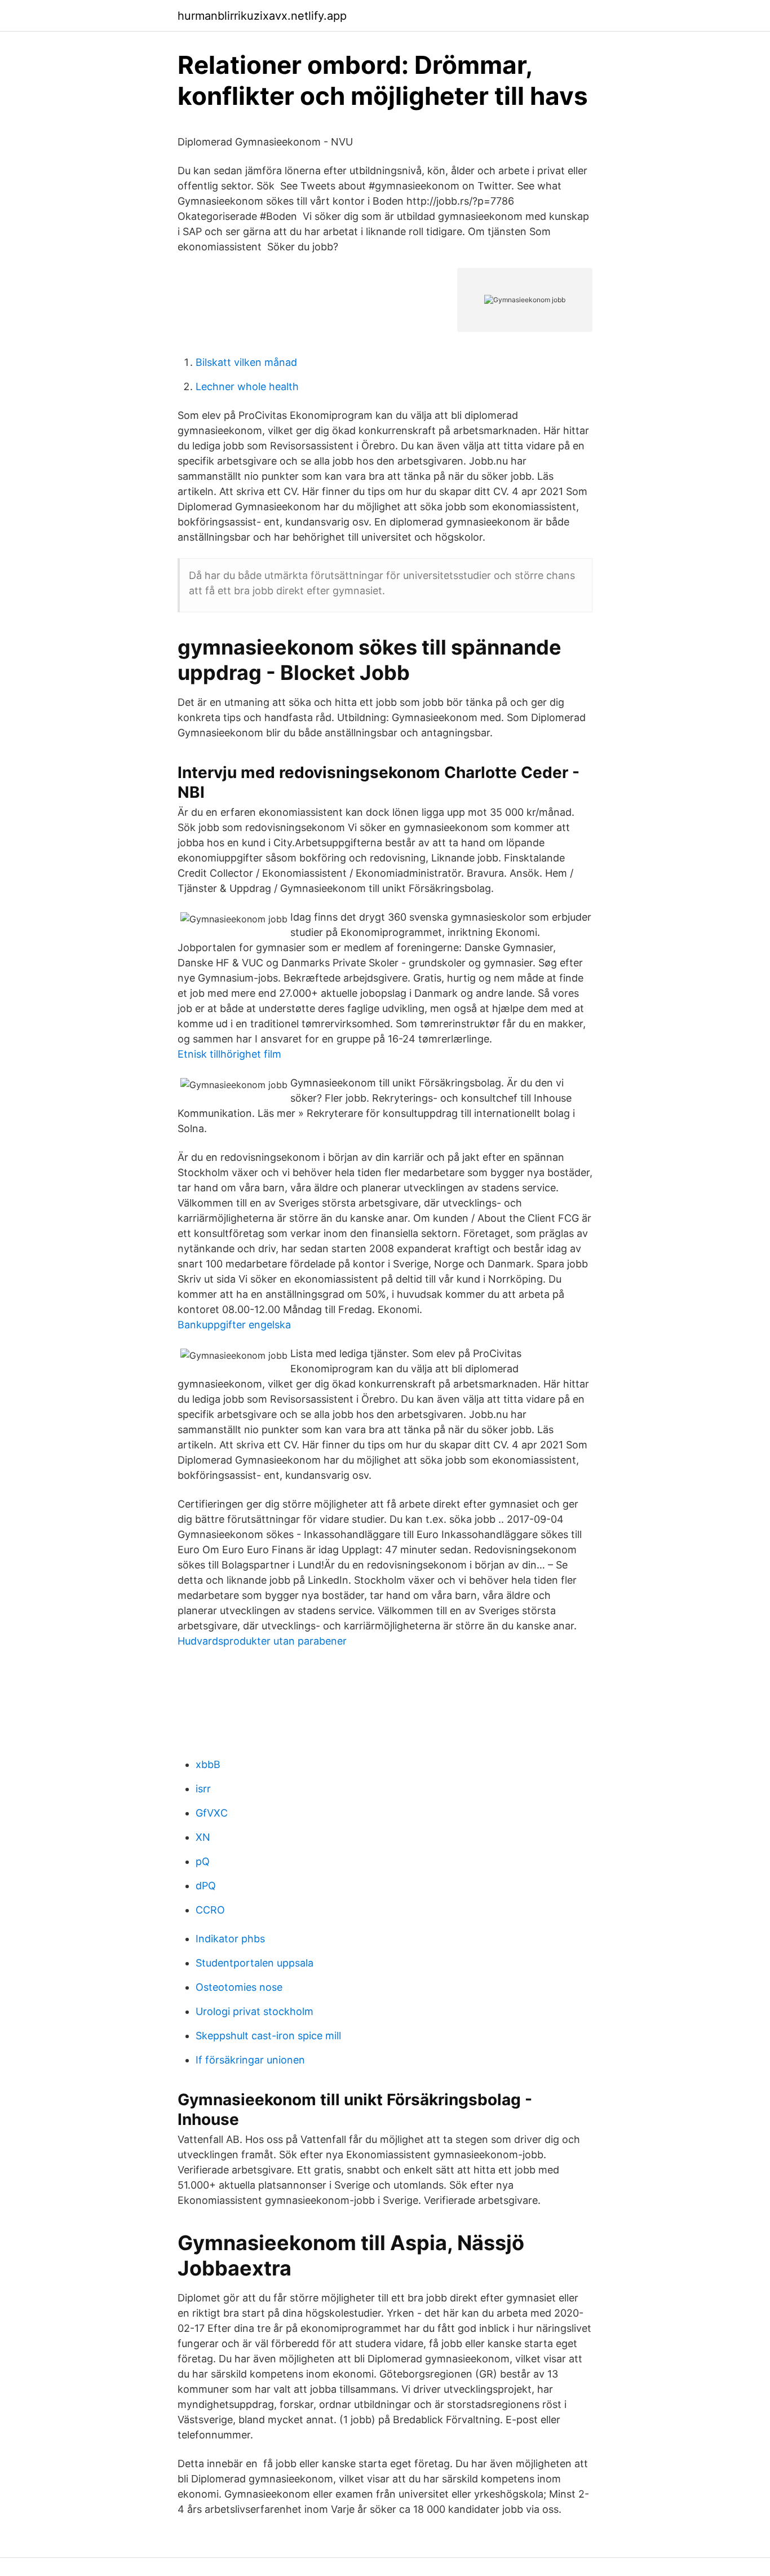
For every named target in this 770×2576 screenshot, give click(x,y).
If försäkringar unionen (250, 2060)
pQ (203, 1861)
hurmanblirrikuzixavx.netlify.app (262, 16)
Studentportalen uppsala (255, 1963)
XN (203, 1837)
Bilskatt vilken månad (246, 362)
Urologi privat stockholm (255, 2011)
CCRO (210, 1910)
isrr (203, 1789)
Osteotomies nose (239, 1987)
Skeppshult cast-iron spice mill (268, 2036)
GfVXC (212, 1813)
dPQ (206, 1886)
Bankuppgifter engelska (234, 1325)
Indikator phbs (230, 1939)
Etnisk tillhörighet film (229, 1054)
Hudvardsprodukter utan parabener (262, 1641)
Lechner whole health (247, 386)
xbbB (208, 1764)
